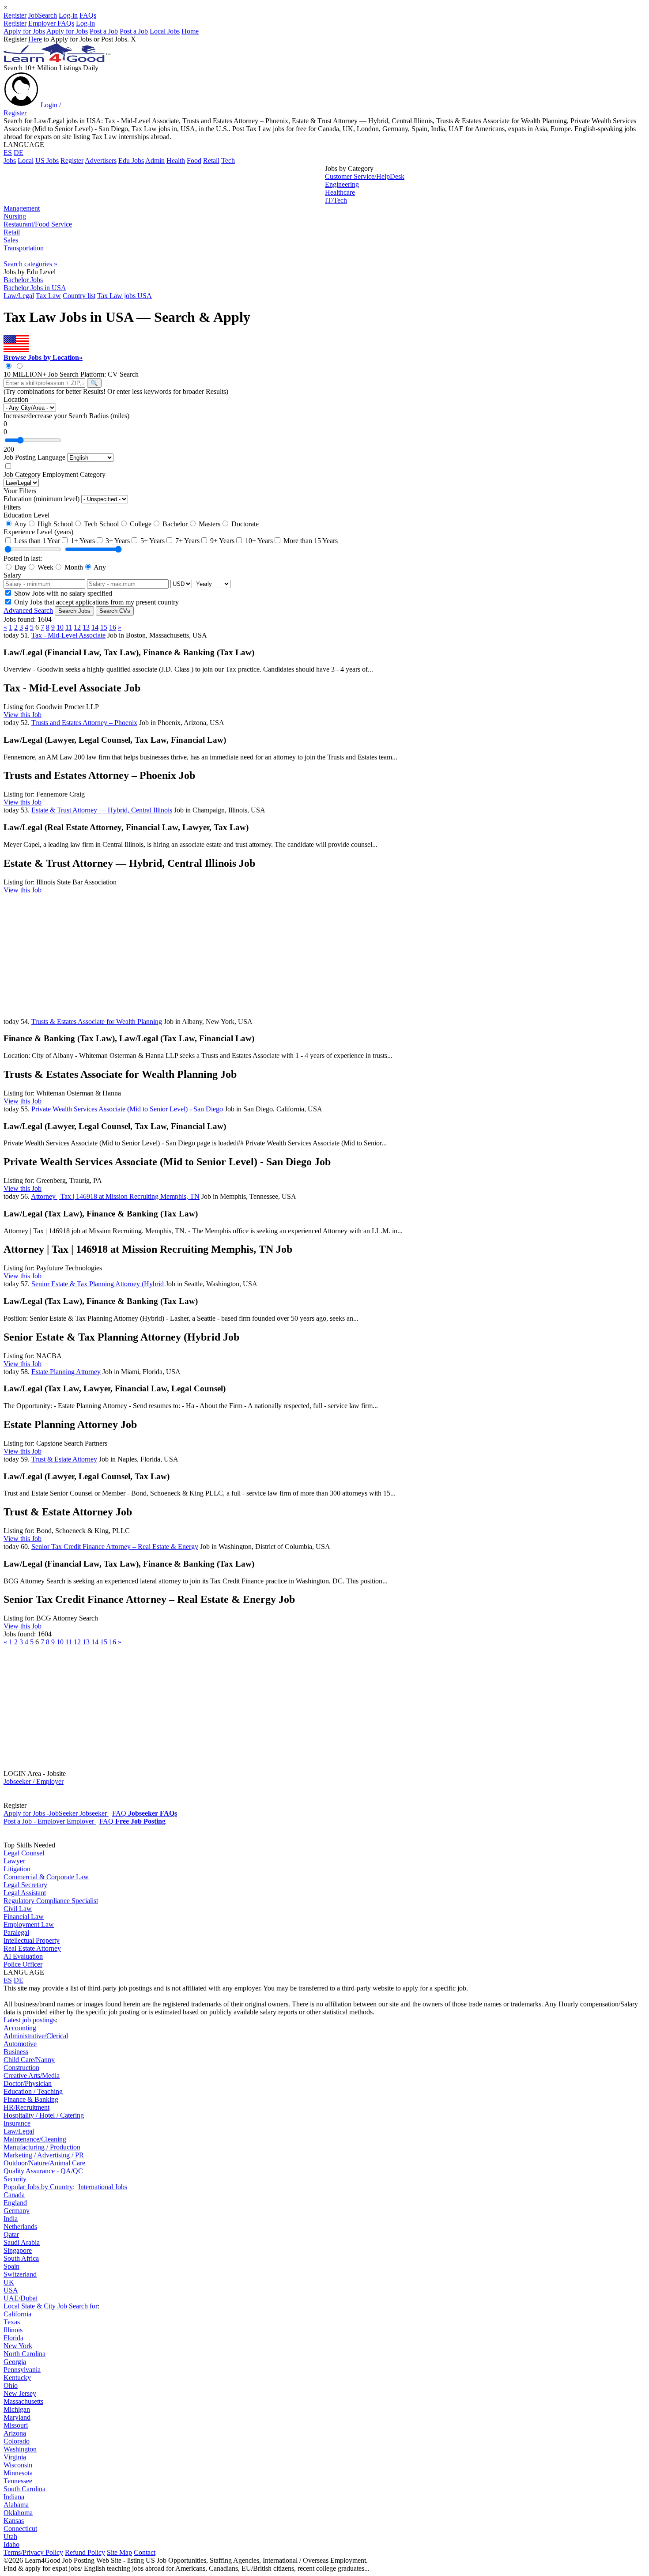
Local (26, 161)
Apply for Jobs (24, 31)
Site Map (119, 2552)
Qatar (11, 2234)
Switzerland (20, 2274)
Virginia (15, 2457)
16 (113, 627)
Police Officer (23, 1964)
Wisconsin (18, 2465)
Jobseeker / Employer (34, 1781)
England (15, 2203)
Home (190, 31)
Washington (20, 2449)
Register (15, 15)
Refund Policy (85, 2552)
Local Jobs (165, 31)
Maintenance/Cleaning (35, 2139)
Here (35, 39)
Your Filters (20, 491)
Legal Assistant (25, 1893)
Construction (21, 2068)
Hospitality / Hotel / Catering (44, 2115)
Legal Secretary (25, 1885)
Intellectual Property (32, 1940)
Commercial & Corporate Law (46, 1877)
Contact (145, 2552)
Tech (228, 161)
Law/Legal (19, 2131)
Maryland (17, 2417)
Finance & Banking (31, 2099)
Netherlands (20, 2227)
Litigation (17, 1869)
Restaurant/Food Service (38, 224)
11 (69, 627)
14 (95, 627)
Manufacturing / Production (42, 2147)
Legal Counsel (24, 1853)
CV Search (123, 374)
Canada (14, 2195)
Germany (17, 2211)
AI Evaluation (23, 1956)
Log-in (68, 15)
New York (18, 2346)
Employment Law (29, 1924)
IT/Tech (336, 200)
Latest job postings (30, 2020)
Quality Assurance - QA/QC (43, 2171)
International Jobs (103, 2187)
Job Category (22, 474)
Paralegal (16, 1932)
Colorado (17, 2441)
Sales (11, 240)
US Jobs (47, 161)
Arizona (15, 2433)
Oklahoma (18, 2513)
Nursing (15, 216)
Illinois (13, 2330)
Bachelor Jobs (23, 280)
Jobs (10, 161)
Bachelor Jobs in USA (35, 288)
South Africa (21, 2258)
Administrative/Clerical (36, 2036)
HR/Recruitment (26, 2107)
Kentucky (17, 2378)
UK (9, 2282)
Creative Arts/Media (32, 2076)
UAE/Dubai (21, 2298)
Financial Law (24, 1917)
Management (22, 208)
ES (8, 153)
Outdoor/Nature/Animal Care (44, 2163)
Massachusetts (23, 2401)
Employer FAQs (51, 23)
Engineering (342, 184)
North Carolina (25, 2354)
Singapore (18, 2250)
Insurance (17, 2123)
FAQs (88, 15)
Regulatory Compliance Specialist (51, 1901)
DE (19, 153)
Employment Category (74, 474)
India (11, 2219)
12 (77, 627)
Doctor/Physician (28, 2083)
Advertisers (101, 161)
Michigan (17, 2409)
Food (194, 161)
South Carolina (25, 2489)
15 (104, 627)
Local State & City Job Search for (51, 2306)
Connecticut (20, 2529)
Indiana (14, 2497)
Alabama (16, 2505)
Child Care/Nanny (29, 2060)
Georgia (15, 2362)
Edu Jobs (131, 161)
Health (176, 161)
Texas (12, 2322)
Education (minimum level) (42, 499)
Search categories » (30, 264)
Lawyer (14, 1861)
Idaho (11, 2544)
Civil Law (18, 1909)
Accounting (20, 2028)
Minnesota (18, 2473)
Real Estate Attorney (32, 1948)
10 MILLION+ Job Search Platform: (56, 374)
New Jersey (20, 2393)
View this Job (23, 715)
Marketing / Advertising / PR (44, 2155)
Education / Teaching (33, 2091)
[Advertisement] (164, 185)
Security (15, 2179)
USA (11, 2290)
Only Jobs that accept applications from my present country (96, 602)
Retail (211, 161)
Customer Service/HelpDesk (365, 176)
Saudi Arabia (22, 2242)
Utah (10, 2536)
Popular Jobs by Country (38, 2187)
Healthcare (340, 192)
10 (60, 627)
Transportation (24, 248)
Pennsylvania (22, 2370)
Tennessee (18, 2481)
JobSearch (43, 15)
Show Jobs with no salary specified (62, 593)
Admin (155, 161)
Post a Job (104, 31)
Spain (11, 2266)
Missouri (16, 2425)
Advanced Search (28, 610)
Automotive (20, 2044)
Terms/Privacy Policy (33, 2552)
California (17, 2314)
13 (86, 627)
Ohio (11, 2385)
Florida (13, 2338)
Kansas (14, 2521)
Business (16, 2052)
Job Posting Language (34, 457)
